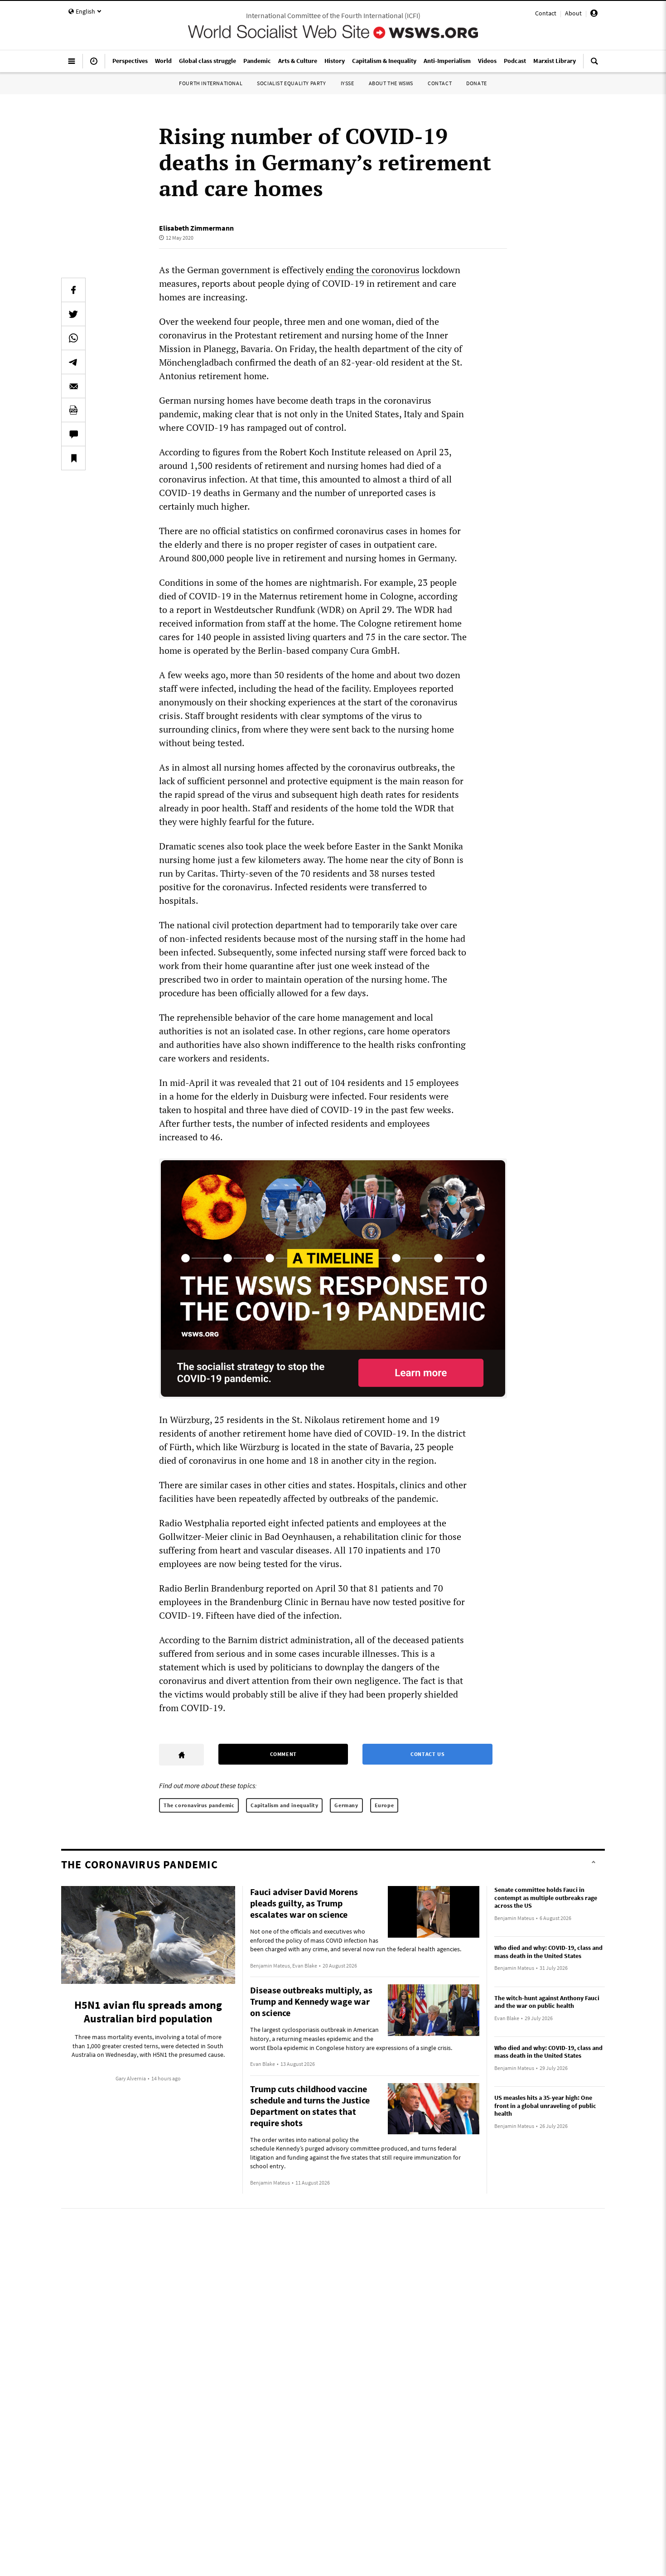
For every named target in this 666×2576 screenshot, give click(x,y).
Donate (477, 83)
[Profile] (594, 14)
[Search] (594, 65)
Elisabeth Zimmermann (196, 228)
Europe (384, 1805)
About (573, 13)
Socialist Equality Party (291, 83)
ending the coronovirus (373, 270)
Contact (546, 13)
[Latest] (94, 65)
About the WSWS (391, 83)
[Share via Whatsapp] (73, 338)
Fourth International (211, 83)
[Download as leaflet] (73, 410)
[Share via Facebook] (73, 290)
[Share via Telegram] (73, 362)
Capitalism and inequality (284, 1805)
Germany (346, 1805)
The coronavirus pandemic (199, 1805)
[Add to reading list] (73, 458)
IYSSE (347, 83)
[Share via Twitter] (73, 314)
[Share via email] (73, 386)
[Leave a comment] (73, 434)
